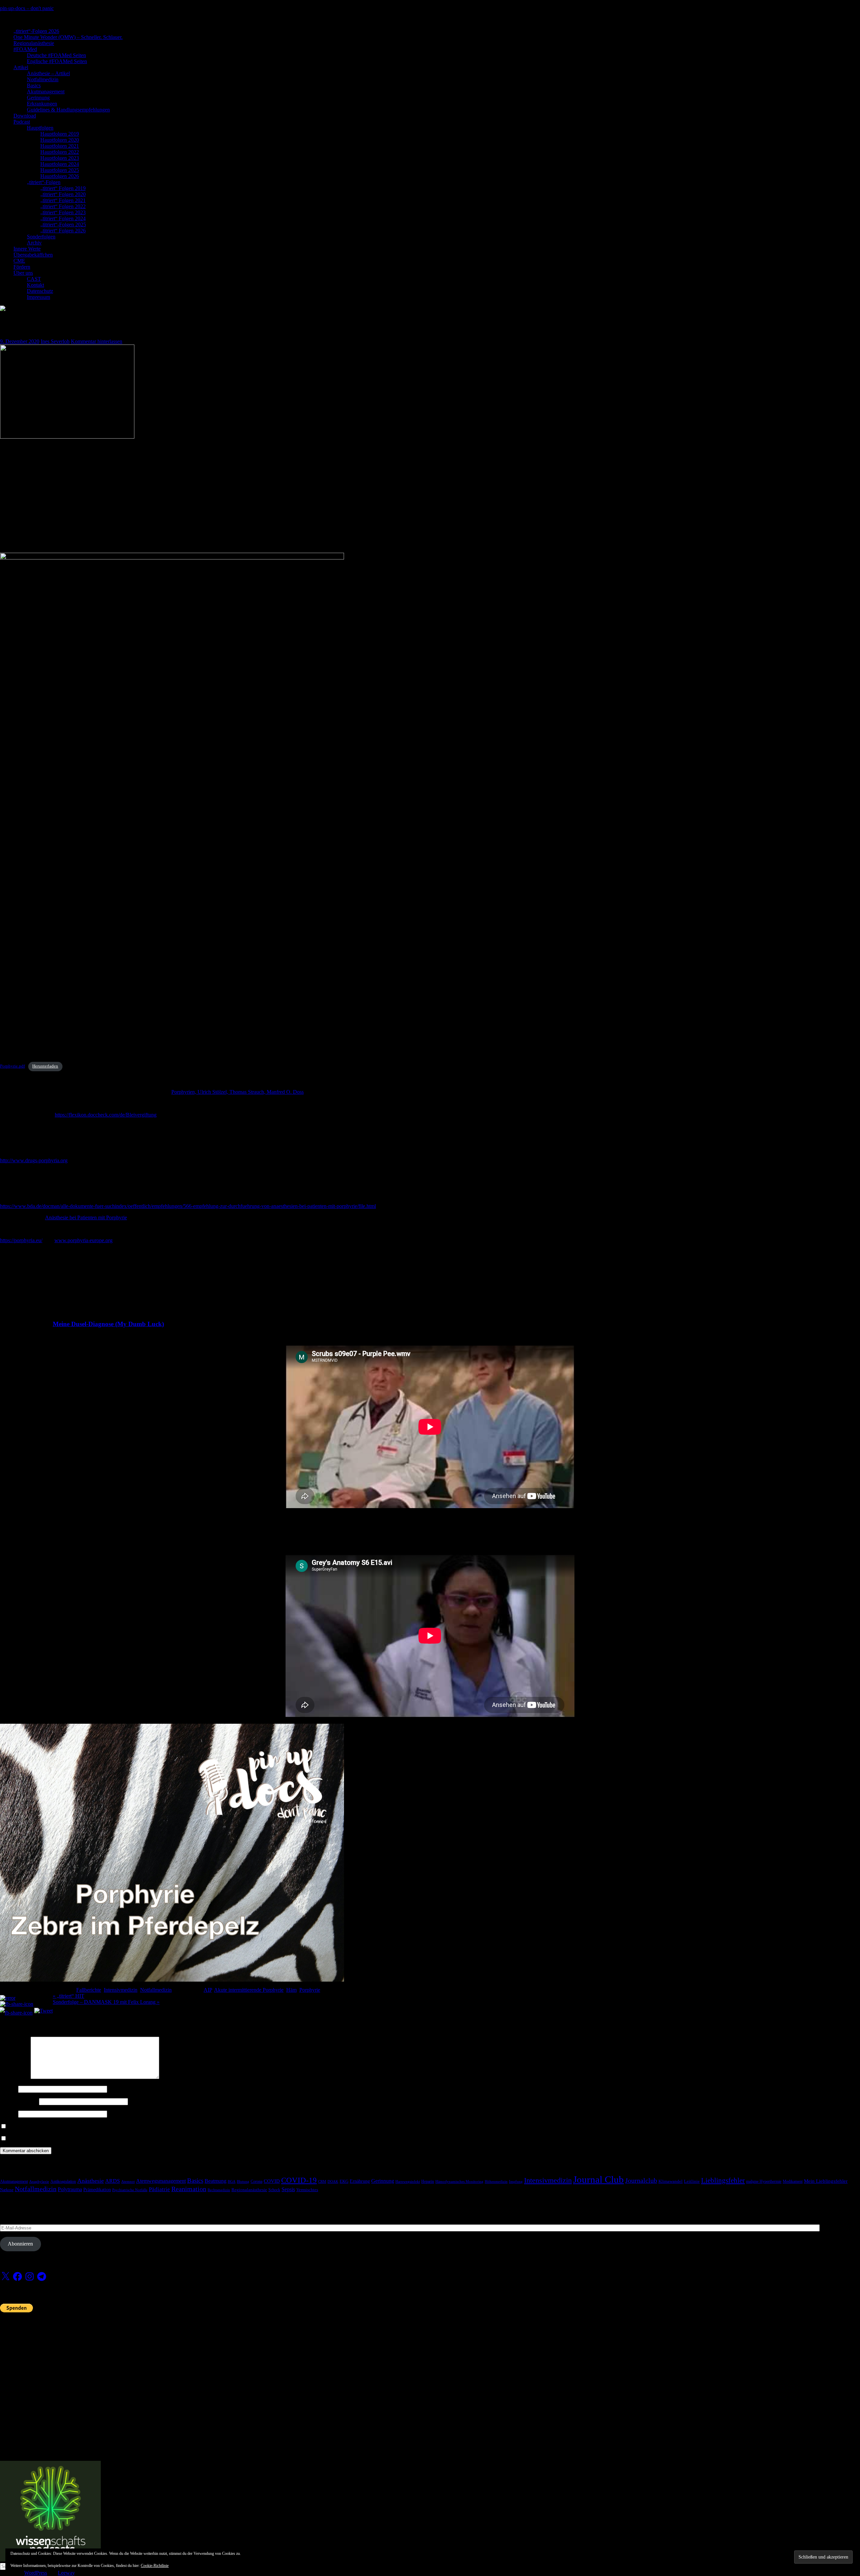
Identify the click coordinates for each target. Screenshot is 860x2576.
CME (19, 261)
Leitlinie (692, 2181)
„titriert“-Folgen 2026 (36, 31)
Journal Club (598, 2179)
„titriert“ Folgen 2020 (63, 194)
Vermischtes (307, 2190)
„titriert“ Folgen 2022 (63, 206)
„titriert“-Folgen (44, 182)
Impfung (516, 2182)
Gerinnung (38, 98)
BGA (232, 2182)
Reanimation (189, 2189)
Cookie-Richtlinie (155, 2566)
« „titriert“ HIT (69, 1996)
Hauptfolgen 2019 (60, 134)
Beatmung (216, 2181)
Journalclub (641, 2180)
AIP (208, 1990)
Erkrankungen (42, 104)
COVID (272, 2181)
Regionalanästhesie (34, 43)
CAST (34, 279)
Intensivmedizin (121, 1990)
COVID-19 (299, 2180)
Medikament (793, 2181)
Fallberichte (89, 1990)
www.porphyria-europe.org (83, 1240)
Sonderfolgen (41, 237)
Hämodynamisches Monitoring (459, 2182)
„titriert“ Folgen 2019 (63, 188)
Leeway (66, 2573)
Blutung (243, 2182)
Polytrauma (70, 2189)
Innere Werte (27, 249)
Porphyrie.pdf (12, 1066)
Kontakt (35, 285)
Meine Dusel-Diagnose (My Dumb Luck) (108, 1324)
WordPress (36, 2573)
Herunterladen (45, 1066)
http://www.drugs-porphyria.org (34, 1160)
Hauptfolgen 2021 (60, 146)
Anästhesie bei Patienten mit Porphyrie (86, 1217)
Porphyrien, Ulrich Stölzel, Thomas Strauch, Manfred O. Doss (238, 1092)
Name (8, 2089)
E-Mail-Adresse (19, 2101)
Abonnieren (20, 2244)
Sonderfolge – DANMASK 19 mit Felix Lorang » (106, 2002)
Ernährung (360, 2181)
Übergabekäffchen (33, 255)
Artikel (21, 67)
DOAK (333, 2182)
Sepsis (288, 2189)
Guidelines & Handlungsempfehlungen (68, 110)
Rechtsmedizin (219, 2190)
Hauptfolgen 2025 (60, 170)
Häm (291, 1990)
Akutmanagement (46, 92)
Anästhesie (91, 2181)
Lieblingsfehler (723, 2180)
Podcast (22, 122)
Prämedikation (97, 2190)
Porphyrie (310, 1990)
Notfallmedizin (43, 79)
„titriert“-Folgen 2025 (63, 224)
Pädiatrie (159, 2189)
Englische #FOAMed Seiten (57, 61)
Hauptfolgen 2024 (60, 164)
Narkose (7, 2190)
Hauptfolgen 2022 (60, 152)
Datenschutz (40, 291)
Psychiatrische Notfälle (130, 2190)
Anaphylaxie (39, 2182)
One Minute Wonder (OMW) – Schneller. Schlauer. (68, 37)
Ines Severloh (55, 341)
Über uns (23, 273)
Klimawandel (671, 2181)
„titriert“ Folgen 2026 (63, 231)
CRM (322, 2182)
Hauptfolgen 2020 (60, 140)
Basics (34, 85)
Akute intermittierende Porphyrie (249, 1990)
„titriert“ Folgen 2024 (63, 218)
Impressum (38, 297)
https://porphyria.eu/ (21, 1240)
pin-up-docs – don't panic (27, 8)
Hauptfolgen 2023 (60, 158)
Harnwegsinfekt (408, 2182)
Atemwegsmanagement (161, 2181)
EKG (344, 2181)
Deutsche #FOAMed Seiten (56, 55)
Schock (274, 2190)
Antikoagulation (63, 2181)
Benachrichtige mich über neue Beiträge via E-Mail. (63, 2139)
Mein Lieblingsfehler (826, 2181)
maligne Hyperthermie (764, 2181)
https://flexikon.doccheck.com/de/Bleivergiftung (106, 1115)
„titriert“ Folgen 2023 (63, 212)
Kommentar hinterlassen (97, 341)
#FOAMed (25, 49)
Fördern (22, 267)
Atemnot (128, 2182)
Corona (256, 2181)
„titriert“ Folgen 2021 (63, 200)
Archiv (34, 243)
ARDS (113, 2181)
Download (25, 116)
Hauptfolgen (40, 128)
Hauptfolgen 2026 (60, 176)
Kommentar (15, 2077)
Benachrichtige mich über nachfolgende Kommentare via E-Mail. (77, 2127)
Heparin (428, 2181)
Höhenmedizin (496, 2182)
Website (8, 2114)
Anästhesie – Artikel (48, 73)
